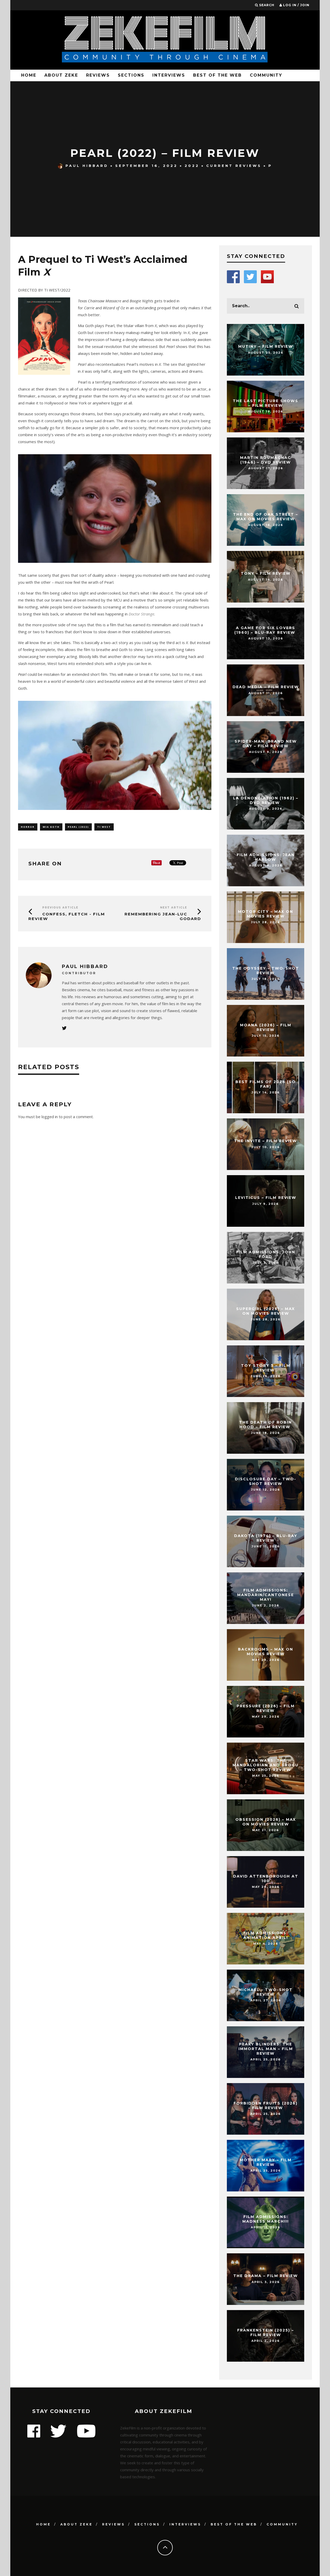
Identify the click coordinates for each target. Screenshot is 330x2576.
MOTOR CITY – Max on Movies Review (266, 914)
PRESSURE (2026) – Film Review (266, 1708)
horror (28, 827)
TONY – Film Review (266, 573)
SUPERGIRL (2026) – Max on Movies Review (266, 1311)
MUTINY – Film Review (266, 346)
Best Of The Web (217, 75)
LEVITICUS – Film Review (266, 1198)
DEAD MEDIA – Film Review (266, 687)
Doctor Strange (141, 614)
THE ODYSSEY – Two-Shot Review (266, 971)
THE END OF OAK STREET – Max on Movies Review (266, 517)
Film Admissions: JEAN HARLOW (266, 857)
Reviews (98, 75)
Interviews (169, 75)
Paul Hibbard (87, 166)
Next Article (174, 908)
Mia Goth (51, 827)
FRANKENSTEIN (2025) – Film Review (266, 2333)
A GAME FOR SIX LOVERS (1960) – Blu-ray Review (266, 630)
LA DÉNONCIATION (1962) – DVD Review (266, 800)
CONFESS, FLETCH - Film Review (67, 916)
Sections (131, 75)
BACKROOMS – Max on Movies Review (266, 1652)
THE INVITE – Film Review (266, 1141)
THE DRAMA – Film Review (266, 2276)
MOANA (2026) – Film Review (266, 1027)
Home (29, 75)
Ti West (104, 827)
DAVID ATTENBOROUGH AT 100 (266, 1879)
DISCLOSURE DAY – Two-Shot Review (266, 1481)
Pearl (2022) (78, 827)
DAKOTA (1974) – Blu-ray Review (266, 1538)
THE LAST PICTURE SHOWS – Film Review (266, 403)
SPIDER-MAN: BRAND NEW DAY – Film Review (266, 744)
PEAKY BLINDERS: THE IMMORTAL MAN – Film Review (266, 2049)
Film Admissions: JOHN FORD (266, 1254)
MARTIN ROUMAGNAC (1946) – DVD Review (266, 460)
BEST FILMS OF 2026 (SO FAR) (266, 1084)
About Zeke (61, 75)
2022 (192, 166)
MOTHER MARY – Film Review (266, 2162)
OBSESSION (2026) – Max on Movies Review (266, 1822)
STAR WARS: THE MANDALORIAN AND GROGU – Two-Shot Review (266, 1765)
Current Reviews (234, 166)
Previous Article (60, 908)
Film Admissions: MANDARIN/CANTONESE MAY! (266, 1595)
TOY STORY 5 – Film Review (266, 1368)
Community (266, 75)
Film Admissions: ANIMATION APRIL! (266, 1935)
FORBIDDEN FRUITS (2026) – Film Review (266, 2106)
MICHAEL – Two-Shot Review (266, 1992)
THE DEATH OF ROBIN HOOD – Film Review (266, 1425)
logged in (50, 1117)
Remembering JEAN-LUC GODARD (163, 916)
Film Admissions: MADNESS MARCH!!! (266, 2219)
